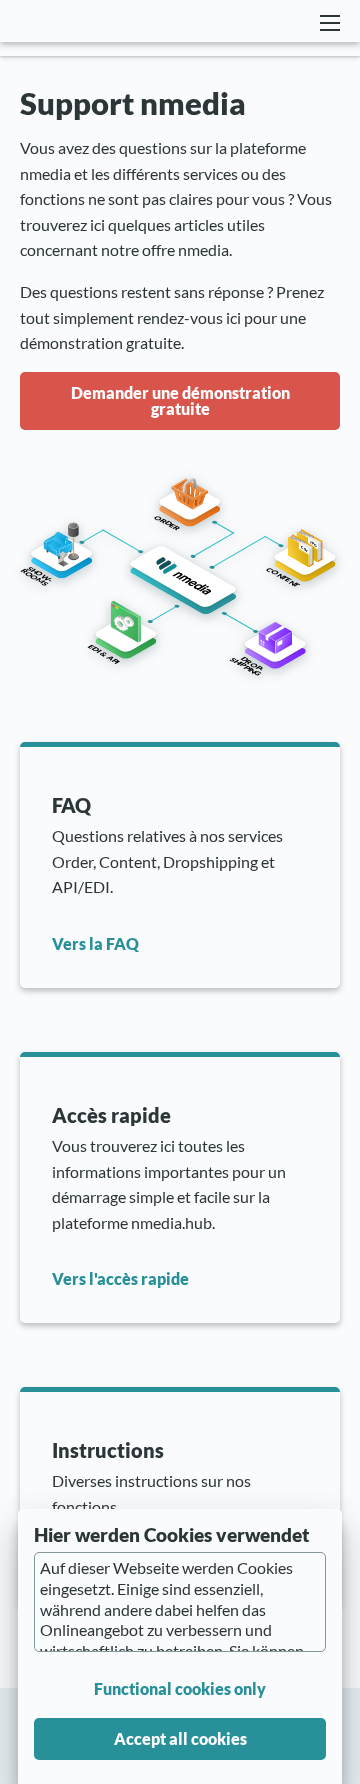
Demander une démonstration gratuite (180, 400)
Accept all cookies (180, 1738)
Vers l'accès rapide (120, 1278)
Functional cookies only (180, 1688)
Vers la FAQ (95, 943)
